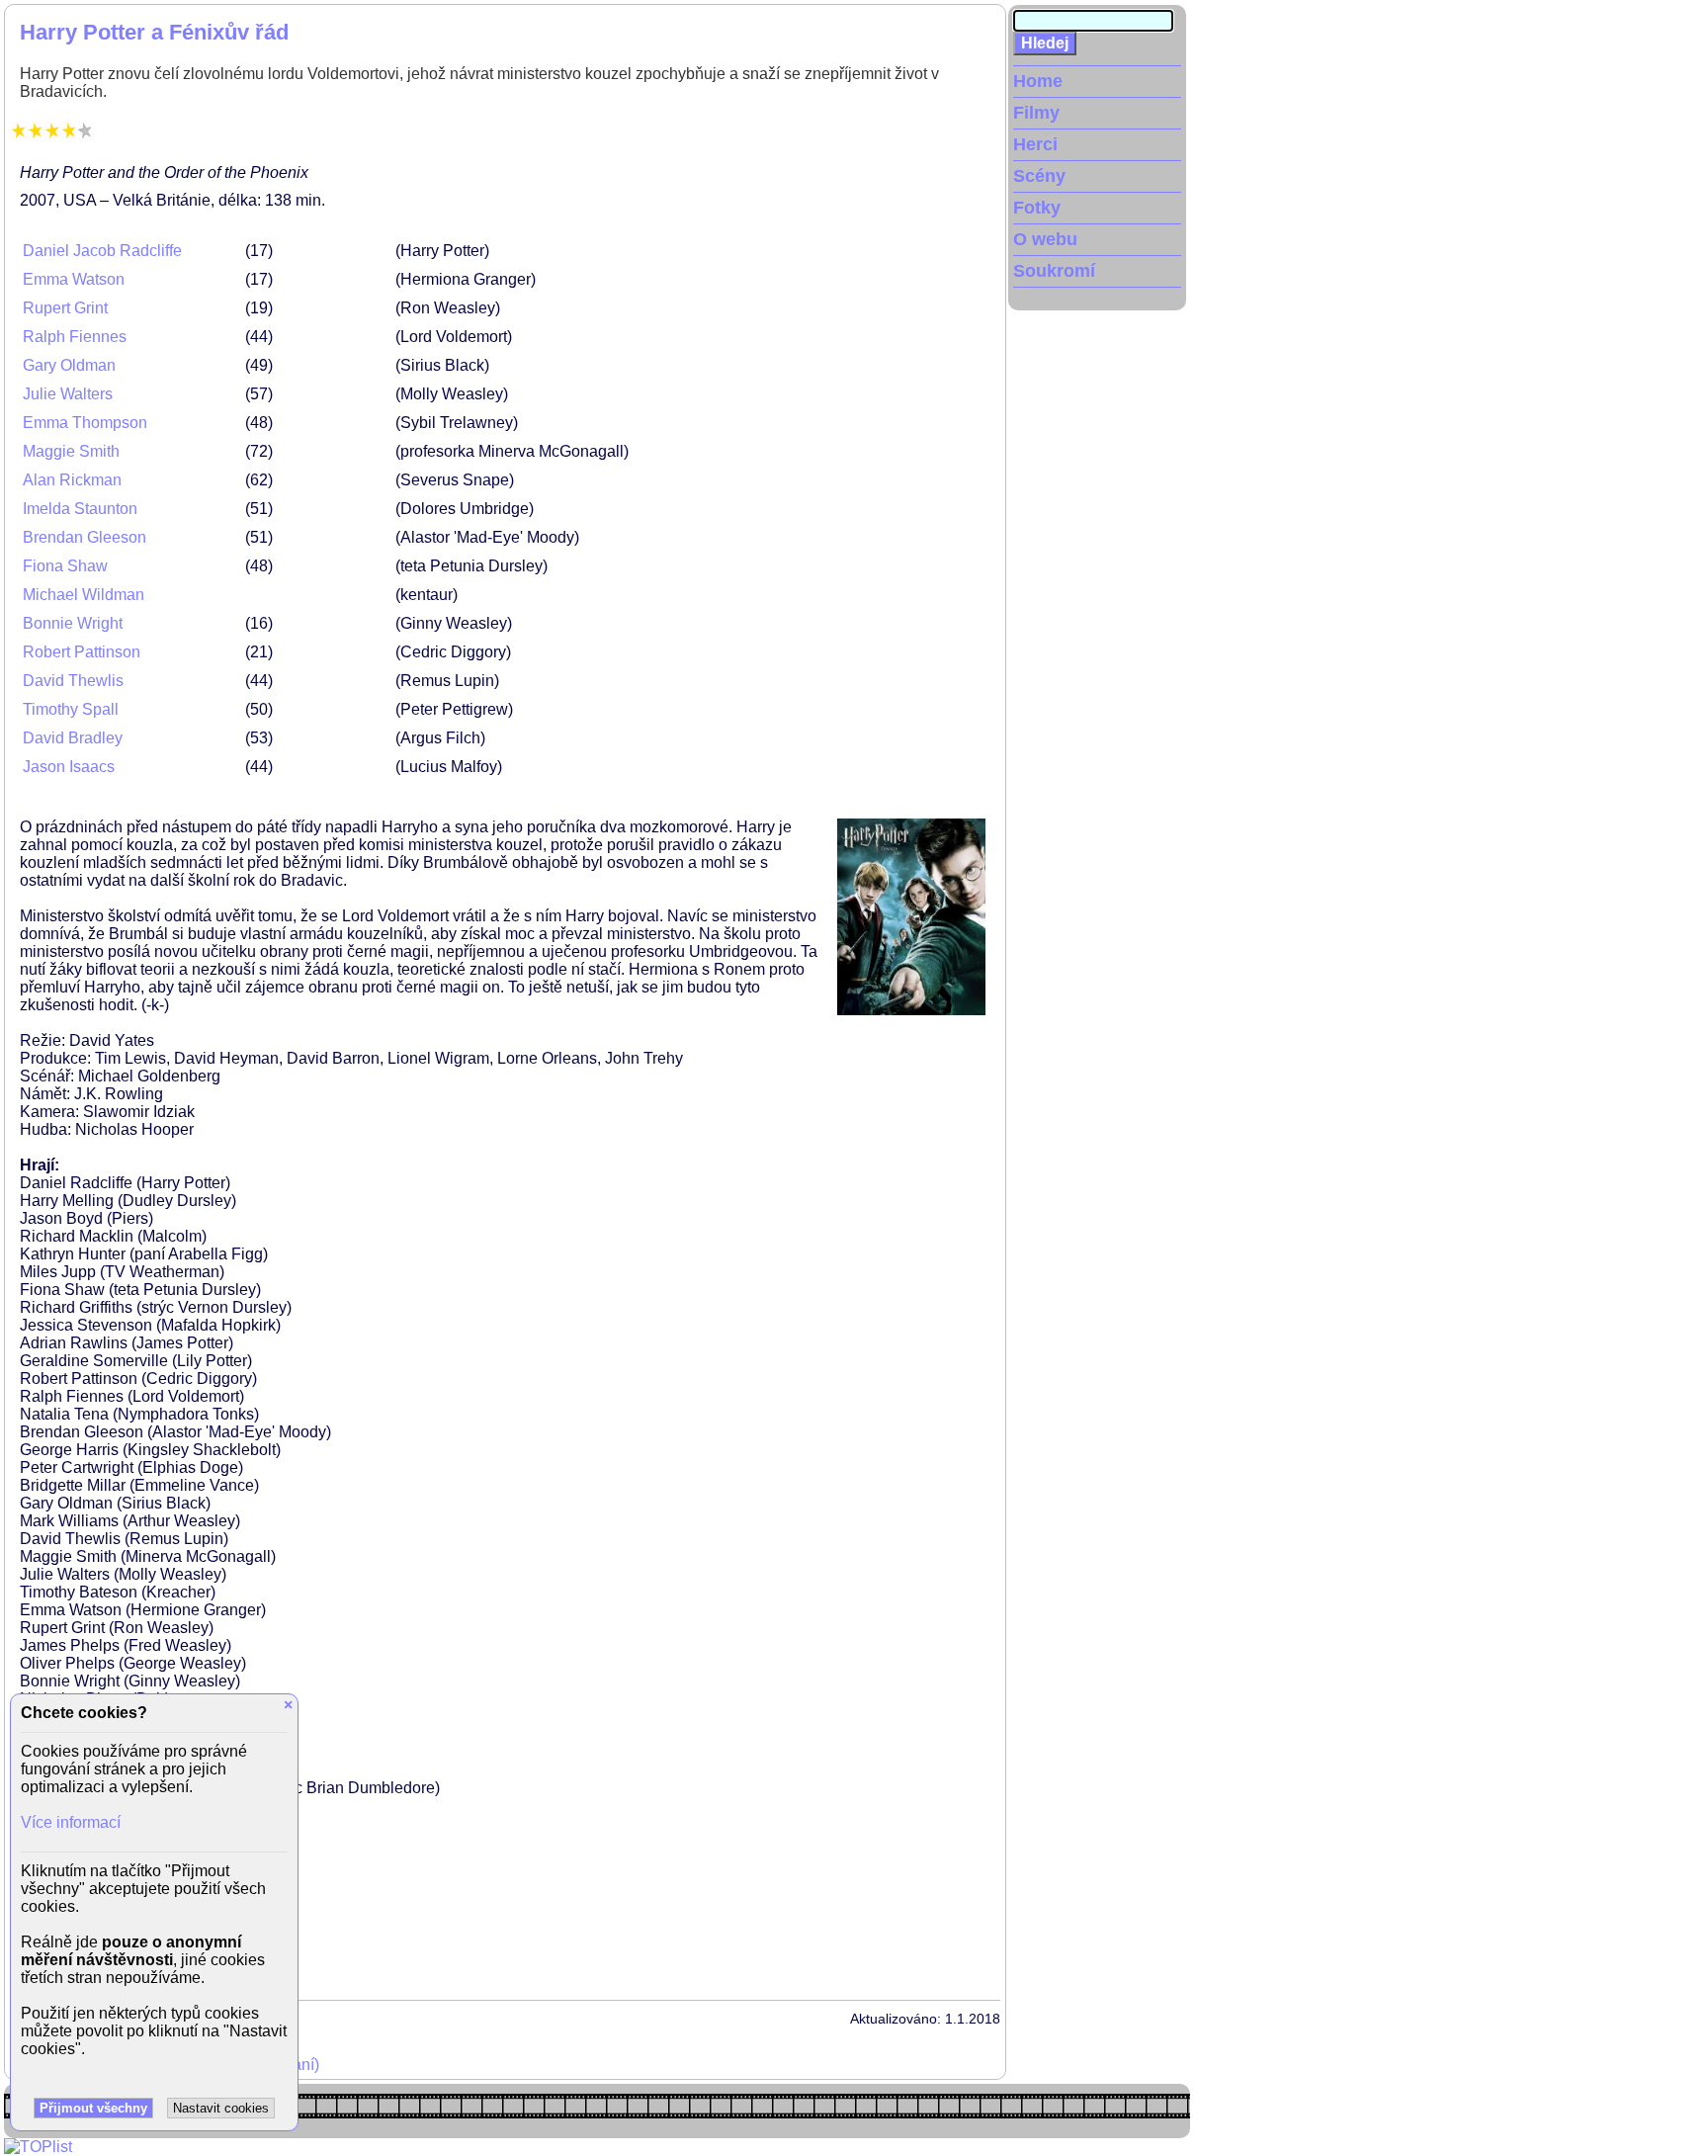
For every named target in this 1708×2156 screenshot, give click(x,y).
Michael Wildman (84, 595)
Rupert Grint (65, 308)
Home (1038, 81)
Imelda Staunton (80, 509)
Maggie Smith (71, 451)
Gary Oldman (69, 365)
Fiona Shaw (65, 566)
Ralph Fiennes (75, 337)
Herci (1035, 144)
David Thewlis (73, 681)
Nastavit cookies (221, 2108)
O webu (1045, 239)
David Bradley (73, 738)
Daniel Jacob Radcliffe (102, 251)
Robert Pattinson (82, 652)
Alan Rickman (72, 480)
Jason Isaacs (69, 767)
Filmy (1036, 113)
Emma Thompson (85, 423)
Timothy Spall (71, 709)
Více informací (71, 1822)
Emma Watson (74, 279)
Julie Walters (68, 394)
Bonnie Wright (73, 623)
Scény (1039, 176)
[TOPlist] (38, 2147)
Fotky (1037, 208)
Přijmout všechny (93, 2108)
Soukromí (1054, 271)
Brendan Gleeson (85, 537)
